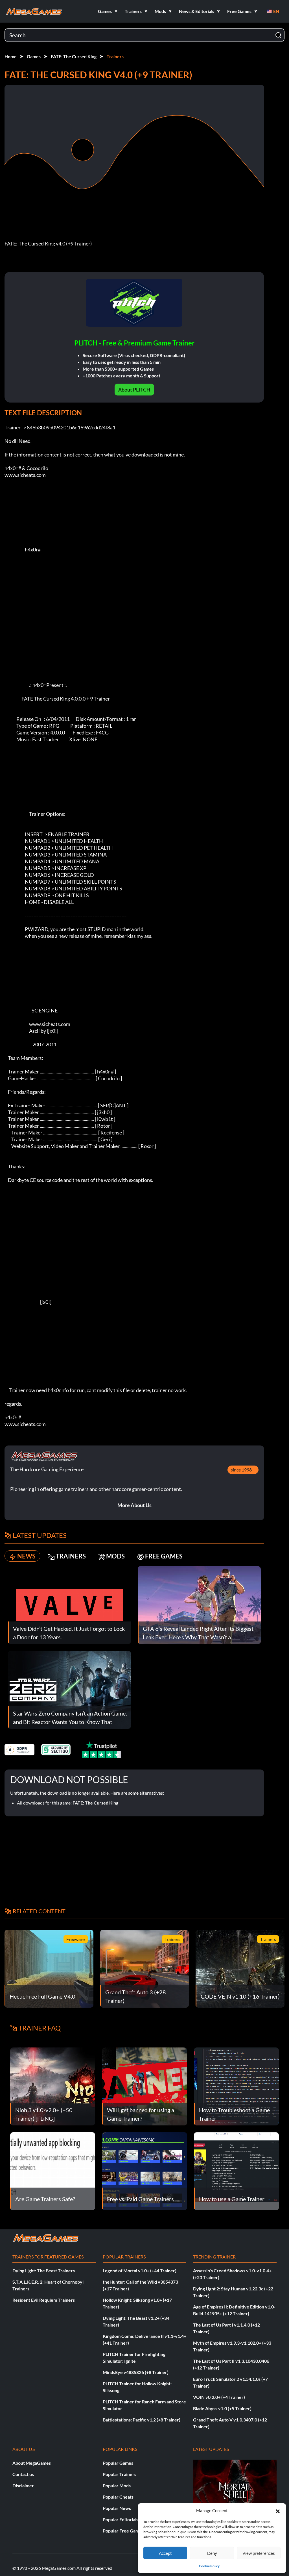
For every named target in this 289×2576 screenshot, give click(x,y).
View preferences (259, 2553)
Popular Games (118, 2463)
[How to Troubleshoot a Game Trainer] (236, 2086)
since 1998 (241, 1470)
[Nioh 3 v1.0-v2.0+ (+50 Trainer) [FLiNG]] (53, 2086)
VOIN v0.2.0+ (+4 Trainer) (219, 2397)
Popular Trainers (120, 2474)
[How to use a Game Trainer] (236, 2170)
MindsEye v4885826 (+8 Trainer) (136, 2372)
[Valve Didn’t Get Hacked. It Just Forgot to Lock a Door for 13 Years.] (69, 1604)
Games (34, 56)
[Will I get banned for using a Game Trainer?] (144, 2086)
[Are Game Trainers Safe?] (53, 2170)
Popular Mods (117, 2485)
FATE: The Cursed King (74, 56)
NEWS (26, 1556)
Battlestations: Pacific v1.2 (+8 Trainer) (142, 2420)
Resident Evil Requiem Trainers (44, 2300)
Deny (212, 2553)
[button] (278, 2510)
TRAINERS (71, 1556)
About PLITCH (134, 390)
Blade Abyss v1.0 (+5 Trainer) (222, 2408)
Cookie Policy (209, 2566)
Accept (165, 2553)
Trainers (115, 56)
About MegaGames (32, 2463)
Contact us (23, 2474)
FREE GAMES (164, 1556)
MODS (115, 1556)
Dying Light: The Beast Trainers (44, 2270)
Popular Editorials (121, 2519)
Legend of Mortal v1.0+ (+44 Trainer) (140, 2270)
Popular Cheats (118, 2497)
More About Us (134, 1505)
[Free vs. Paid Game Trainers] (144, 2170)
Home (11, 56)
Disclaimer (23, 2485)
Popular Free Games (123, 2531)
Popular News (117, 2508)
